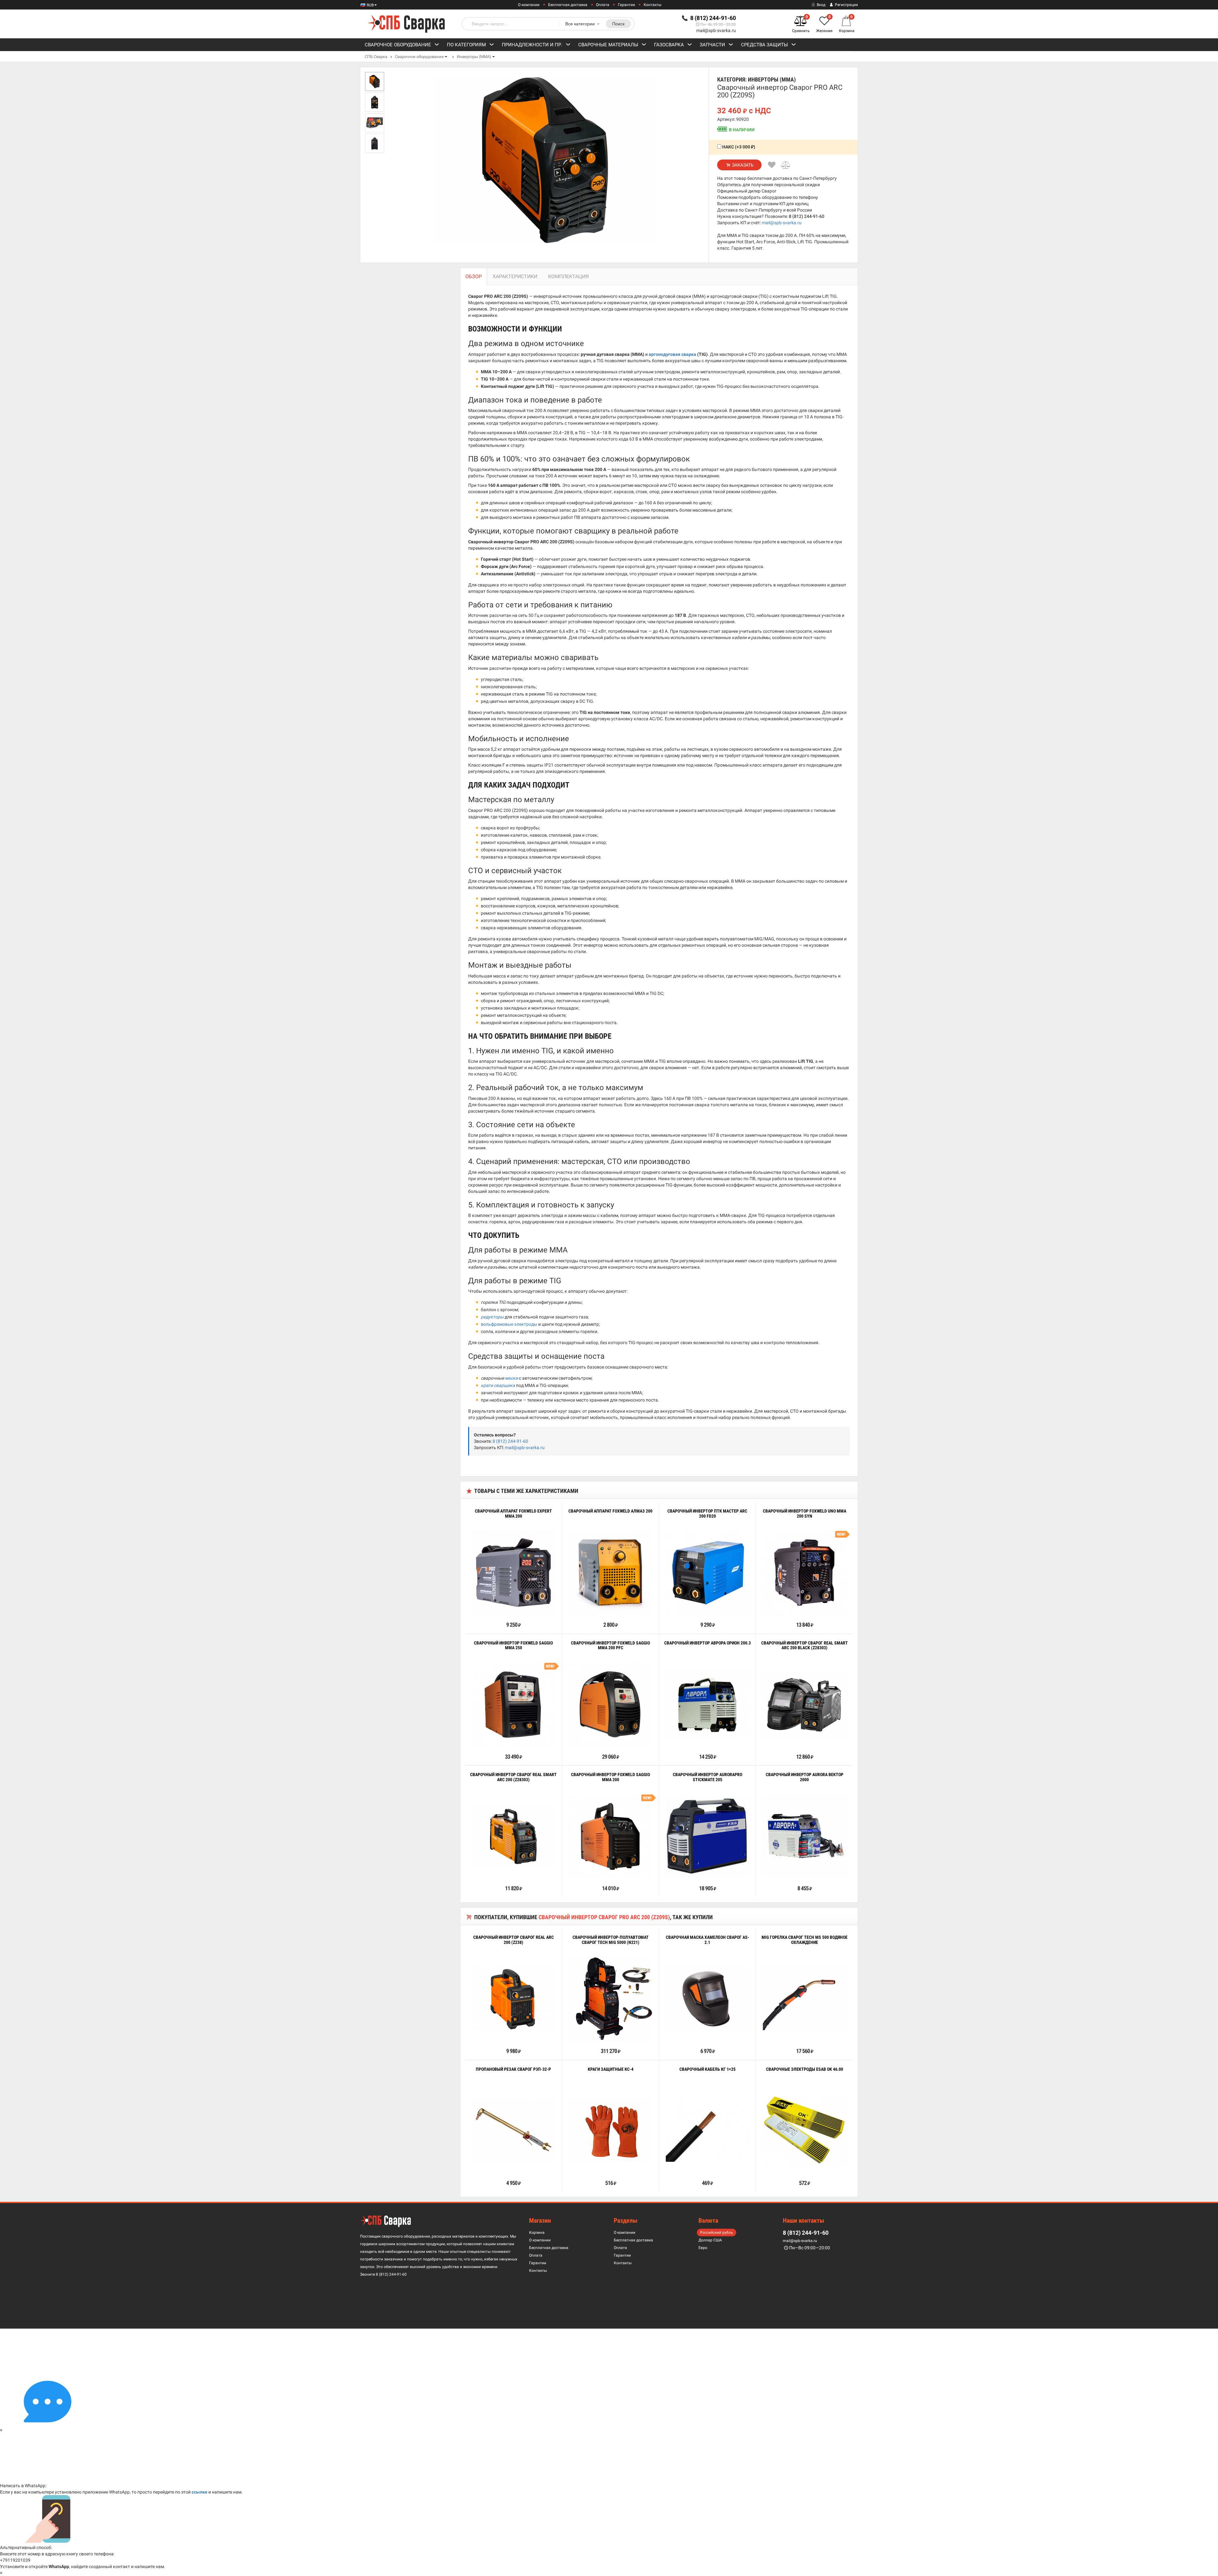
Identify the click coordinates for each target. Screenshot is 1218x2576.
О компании (529, 5)
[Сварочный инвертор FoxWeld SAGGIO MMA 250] (514, 1704)
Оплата (603, 5)
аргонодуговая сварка (672, 354)
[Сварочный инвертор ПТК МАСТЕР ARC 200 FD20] (707, 1572)
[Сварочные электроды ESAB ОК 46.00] (804, 2131)
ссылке (200, 2492)
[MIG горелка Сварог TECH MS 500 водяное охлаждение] (804, 1999)
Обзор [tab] (474, 276)
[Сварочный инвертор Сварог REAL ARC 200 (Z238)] (514, 1999)
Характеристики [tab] (515, 276)
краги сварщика (498, 1385)
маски (511, 1378)
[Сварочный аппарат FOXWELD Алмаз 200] (611, 1572)
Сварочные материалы (608, 45)
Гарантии (626, 5)
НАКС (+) (738, 147)
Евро (703, 2248)
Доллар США (710, 2240)
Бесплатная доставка (568, 5)
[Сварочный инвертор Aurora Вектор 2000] (804, 1836)
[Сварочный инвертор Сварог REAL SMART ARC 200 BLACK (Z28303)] (804, 1704)
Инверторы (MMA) (474, 57)
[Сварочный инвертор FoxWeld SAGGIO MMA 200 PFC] (611, 1704)
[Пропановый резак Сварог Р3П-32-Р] (514, 2131)
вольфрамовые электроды (509, 1324)
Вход (821, 5)
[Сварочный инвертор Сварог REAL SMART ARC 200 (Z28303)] (514, 1836)
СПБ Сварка (376, 57)
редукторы (492, 1317)
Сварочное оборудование (398, 45)
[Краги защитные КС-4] (611, 2131)
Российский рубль (717, 2233)
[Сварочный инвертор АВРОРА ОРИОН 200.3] (707, 1704)
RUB (370, 5)
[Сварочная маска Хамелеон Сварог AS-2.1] (707, 1999)
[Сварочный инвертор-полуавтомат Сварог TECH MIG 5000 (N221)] (611, 1999)
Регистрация (846, 5)
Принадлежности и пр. (532, 45)
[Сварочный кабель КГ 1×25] (707, 2131)
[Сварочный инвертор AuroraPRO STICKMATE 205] (707, 1836)
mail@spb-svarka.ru (716, 30)
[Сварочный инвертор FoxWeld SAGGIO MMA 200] (611, 1836)
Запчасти (712, 45)
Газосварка (669, 45)
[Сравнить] (786, 165)
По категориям (466, 45)
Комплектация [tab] (568, 276)
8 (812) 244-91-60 (807, 216)
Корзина (537, 2233)
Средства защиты (764, 45)
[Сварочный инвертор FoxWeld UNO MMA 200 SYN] (804, 1572)
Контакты (652, 5)
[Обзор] (494, 1611)
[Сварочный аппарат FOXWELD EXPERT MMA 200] (514, 1572)
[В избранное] (772, 165)
